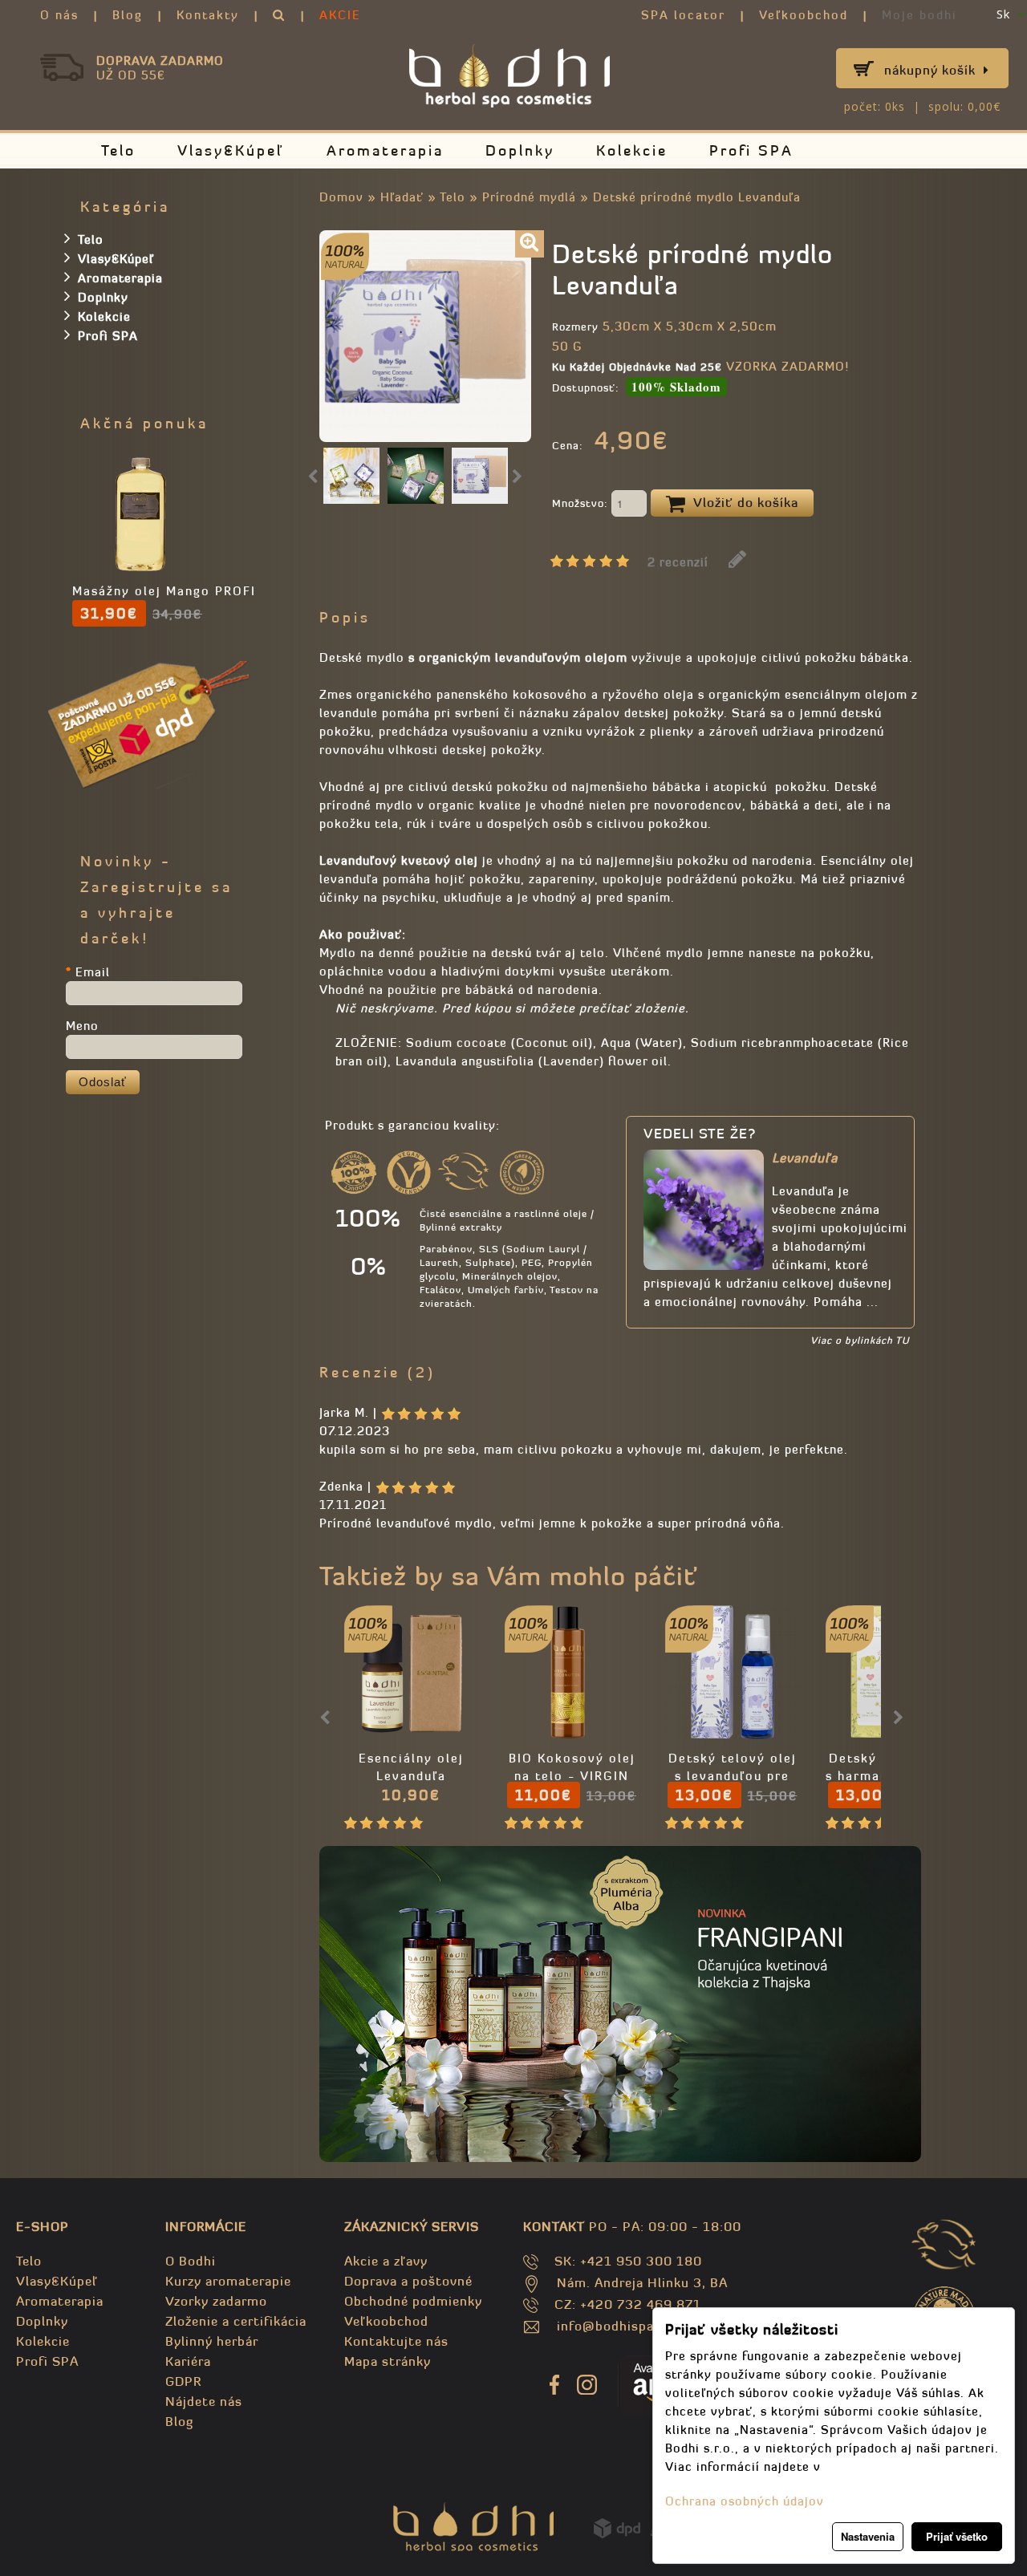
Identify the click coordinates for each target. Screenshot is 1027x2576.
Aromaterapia (385, 150)
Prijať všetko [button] (957, 2536)
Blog (128, 15)
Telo (118, 150)
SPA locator (683, 15)
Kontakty (208, 15)
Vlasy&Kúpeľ (231, 150)
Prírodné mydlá (529, 197)
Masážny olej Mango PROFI (164, 591)
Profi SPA (751, 150)
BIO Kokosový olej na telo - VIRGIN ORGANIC (572, 1776)
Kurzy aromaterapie (228, 2281)
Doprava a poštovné (408, 2281)
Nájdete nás (204, 2401)
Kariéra (188, 2361)
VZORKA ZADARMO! (788, 366)
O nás (59, 15)
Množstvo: (582, 503)
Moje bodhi (919, 15)
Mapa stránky (388, 2361)
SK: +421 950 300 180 (628, 2261)
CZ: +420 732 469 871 (628, 2304)
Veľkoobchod (804, 15)
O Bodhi (191, 2261)
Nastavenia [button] (868, 2536)
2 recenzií (678, 562)
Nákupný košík (930, 70)
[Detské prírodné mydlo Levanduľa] (530, 244)
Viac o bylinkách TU (860, 1340)
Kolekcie (632, 150)
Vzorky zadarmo (216, 2301)
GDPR (183, 2381)
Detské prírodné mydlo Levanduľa (697, 197)
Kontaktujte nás (396, 2341)
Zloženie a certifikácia (236, 2321)
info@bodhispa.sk (615, 2326)
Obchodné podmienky (413, 2301)
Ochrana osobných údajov (745, 2501)
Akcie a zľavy (386, 2261)
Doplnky (520, 150)
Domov (341, 197)
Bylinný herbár (212, 2341)
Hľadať (402, 197)
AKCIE (340, 15)
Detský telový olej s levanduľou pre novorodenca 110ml (733, 1776)
